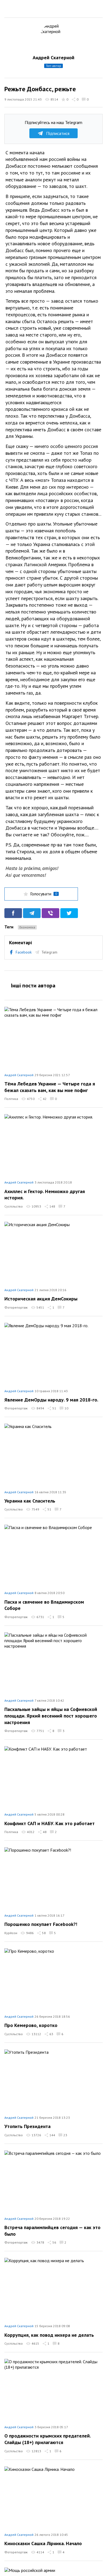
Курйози (11, 1933)
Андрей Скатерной (54, 57)
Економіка (27, 927)
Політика (11, 1099)
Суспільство (14, 1206)
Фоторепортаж (16, 1307)
